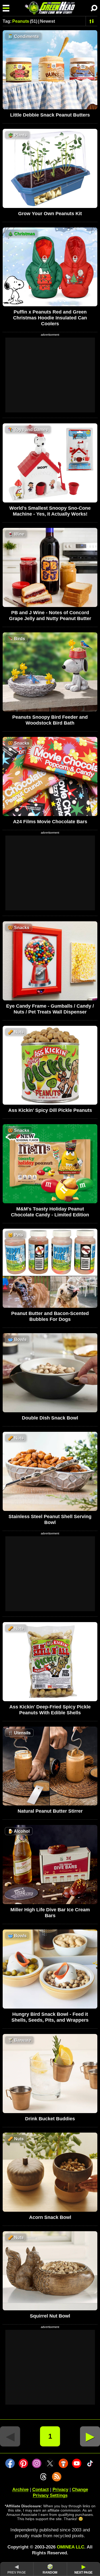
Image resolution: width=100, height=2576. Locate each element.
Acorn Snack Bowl (50, 2217)
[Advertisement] (50, 375)
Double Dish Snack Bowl (50, 1418)
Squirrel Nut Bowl (50, 2316)
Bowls (17, 1339)
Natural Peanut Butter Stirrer (50, 1811)
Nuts (16, 1032)
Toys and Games (28, 430)
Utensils (19, 1733)
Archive (20, 2490)
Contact (41, 2490)
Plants (17, 135)
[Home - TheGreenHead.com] (50, 8)
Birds (16, 639)
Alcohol (19, 1831)
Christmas (21, 234)
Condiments (23, 36)
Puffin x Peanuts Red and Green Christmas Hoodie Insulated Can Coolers (50, 318)
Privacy (60, 2490)
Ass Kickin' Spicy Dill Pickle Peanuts (50, 1110)
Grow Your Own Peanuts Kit (50, 214)
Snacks (19, 743)
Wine (16, 534)
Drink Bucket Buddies (50, 2119)
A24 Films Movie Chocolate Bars (50, 822)
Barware (19, 2040)
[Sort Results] (92, 21)
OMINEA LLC (71, 2547)
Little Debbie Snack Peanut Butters (50, 115)
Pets (15, 1235)
